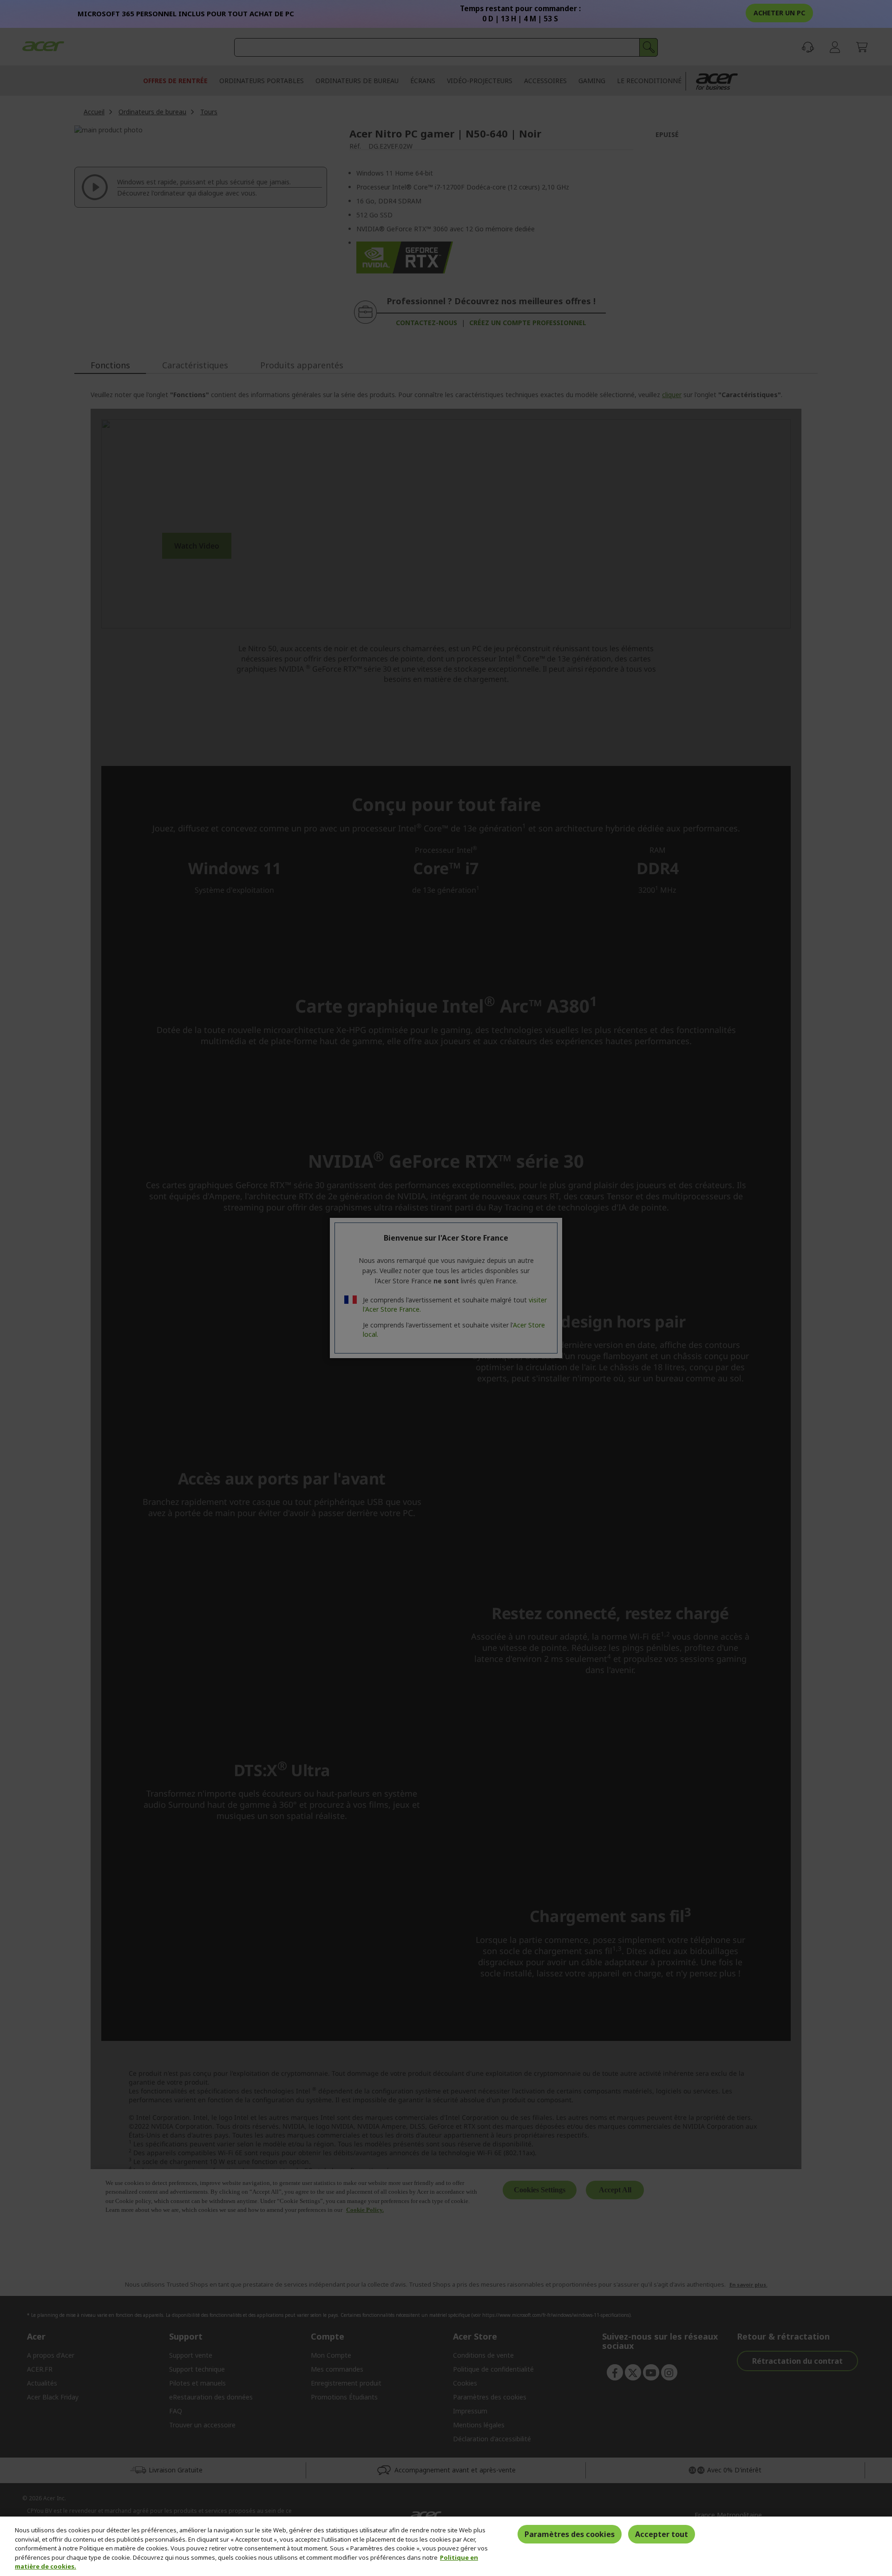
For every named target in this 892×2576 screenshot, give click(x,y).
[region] (446, 2546)
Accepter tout (662, 2534)
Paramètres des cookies (570, 2534)
